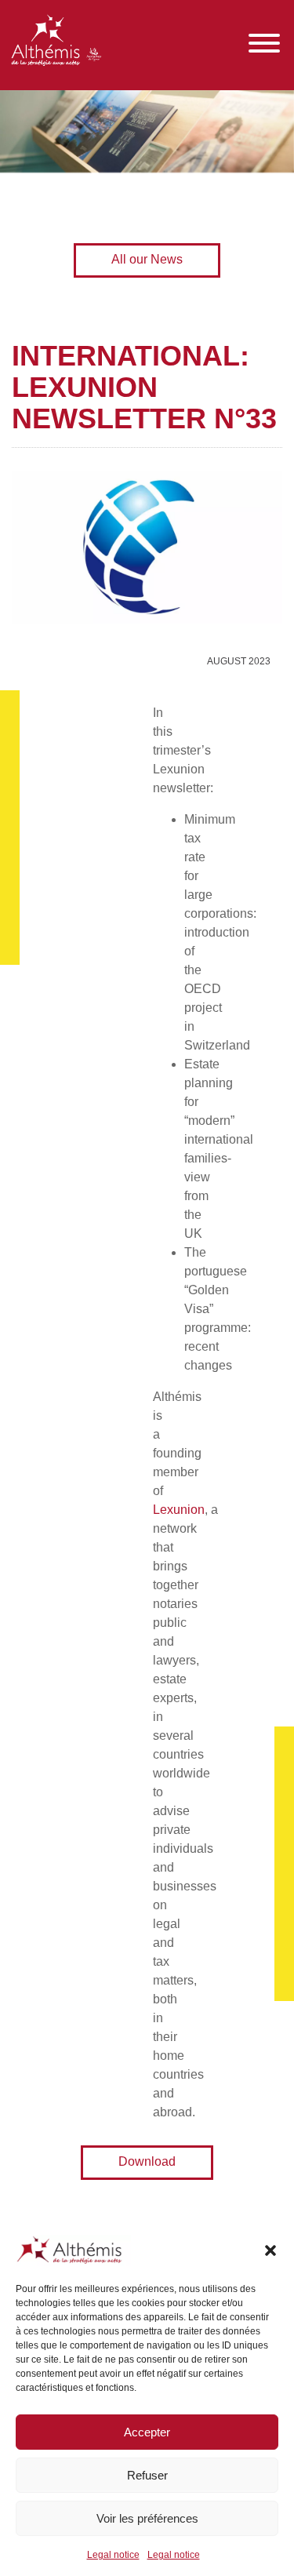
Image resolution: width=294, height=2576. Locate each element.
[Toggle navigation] (264, 44)
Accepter (147, 2432)
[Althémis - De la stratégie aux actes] (56, 43)
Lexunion (179, 1510)
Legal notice (113, 2555)
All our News (147, 259)
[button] (270, 2250)
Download (147, 2161)
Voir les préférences (147, 2518)
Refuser (147, 2475)
